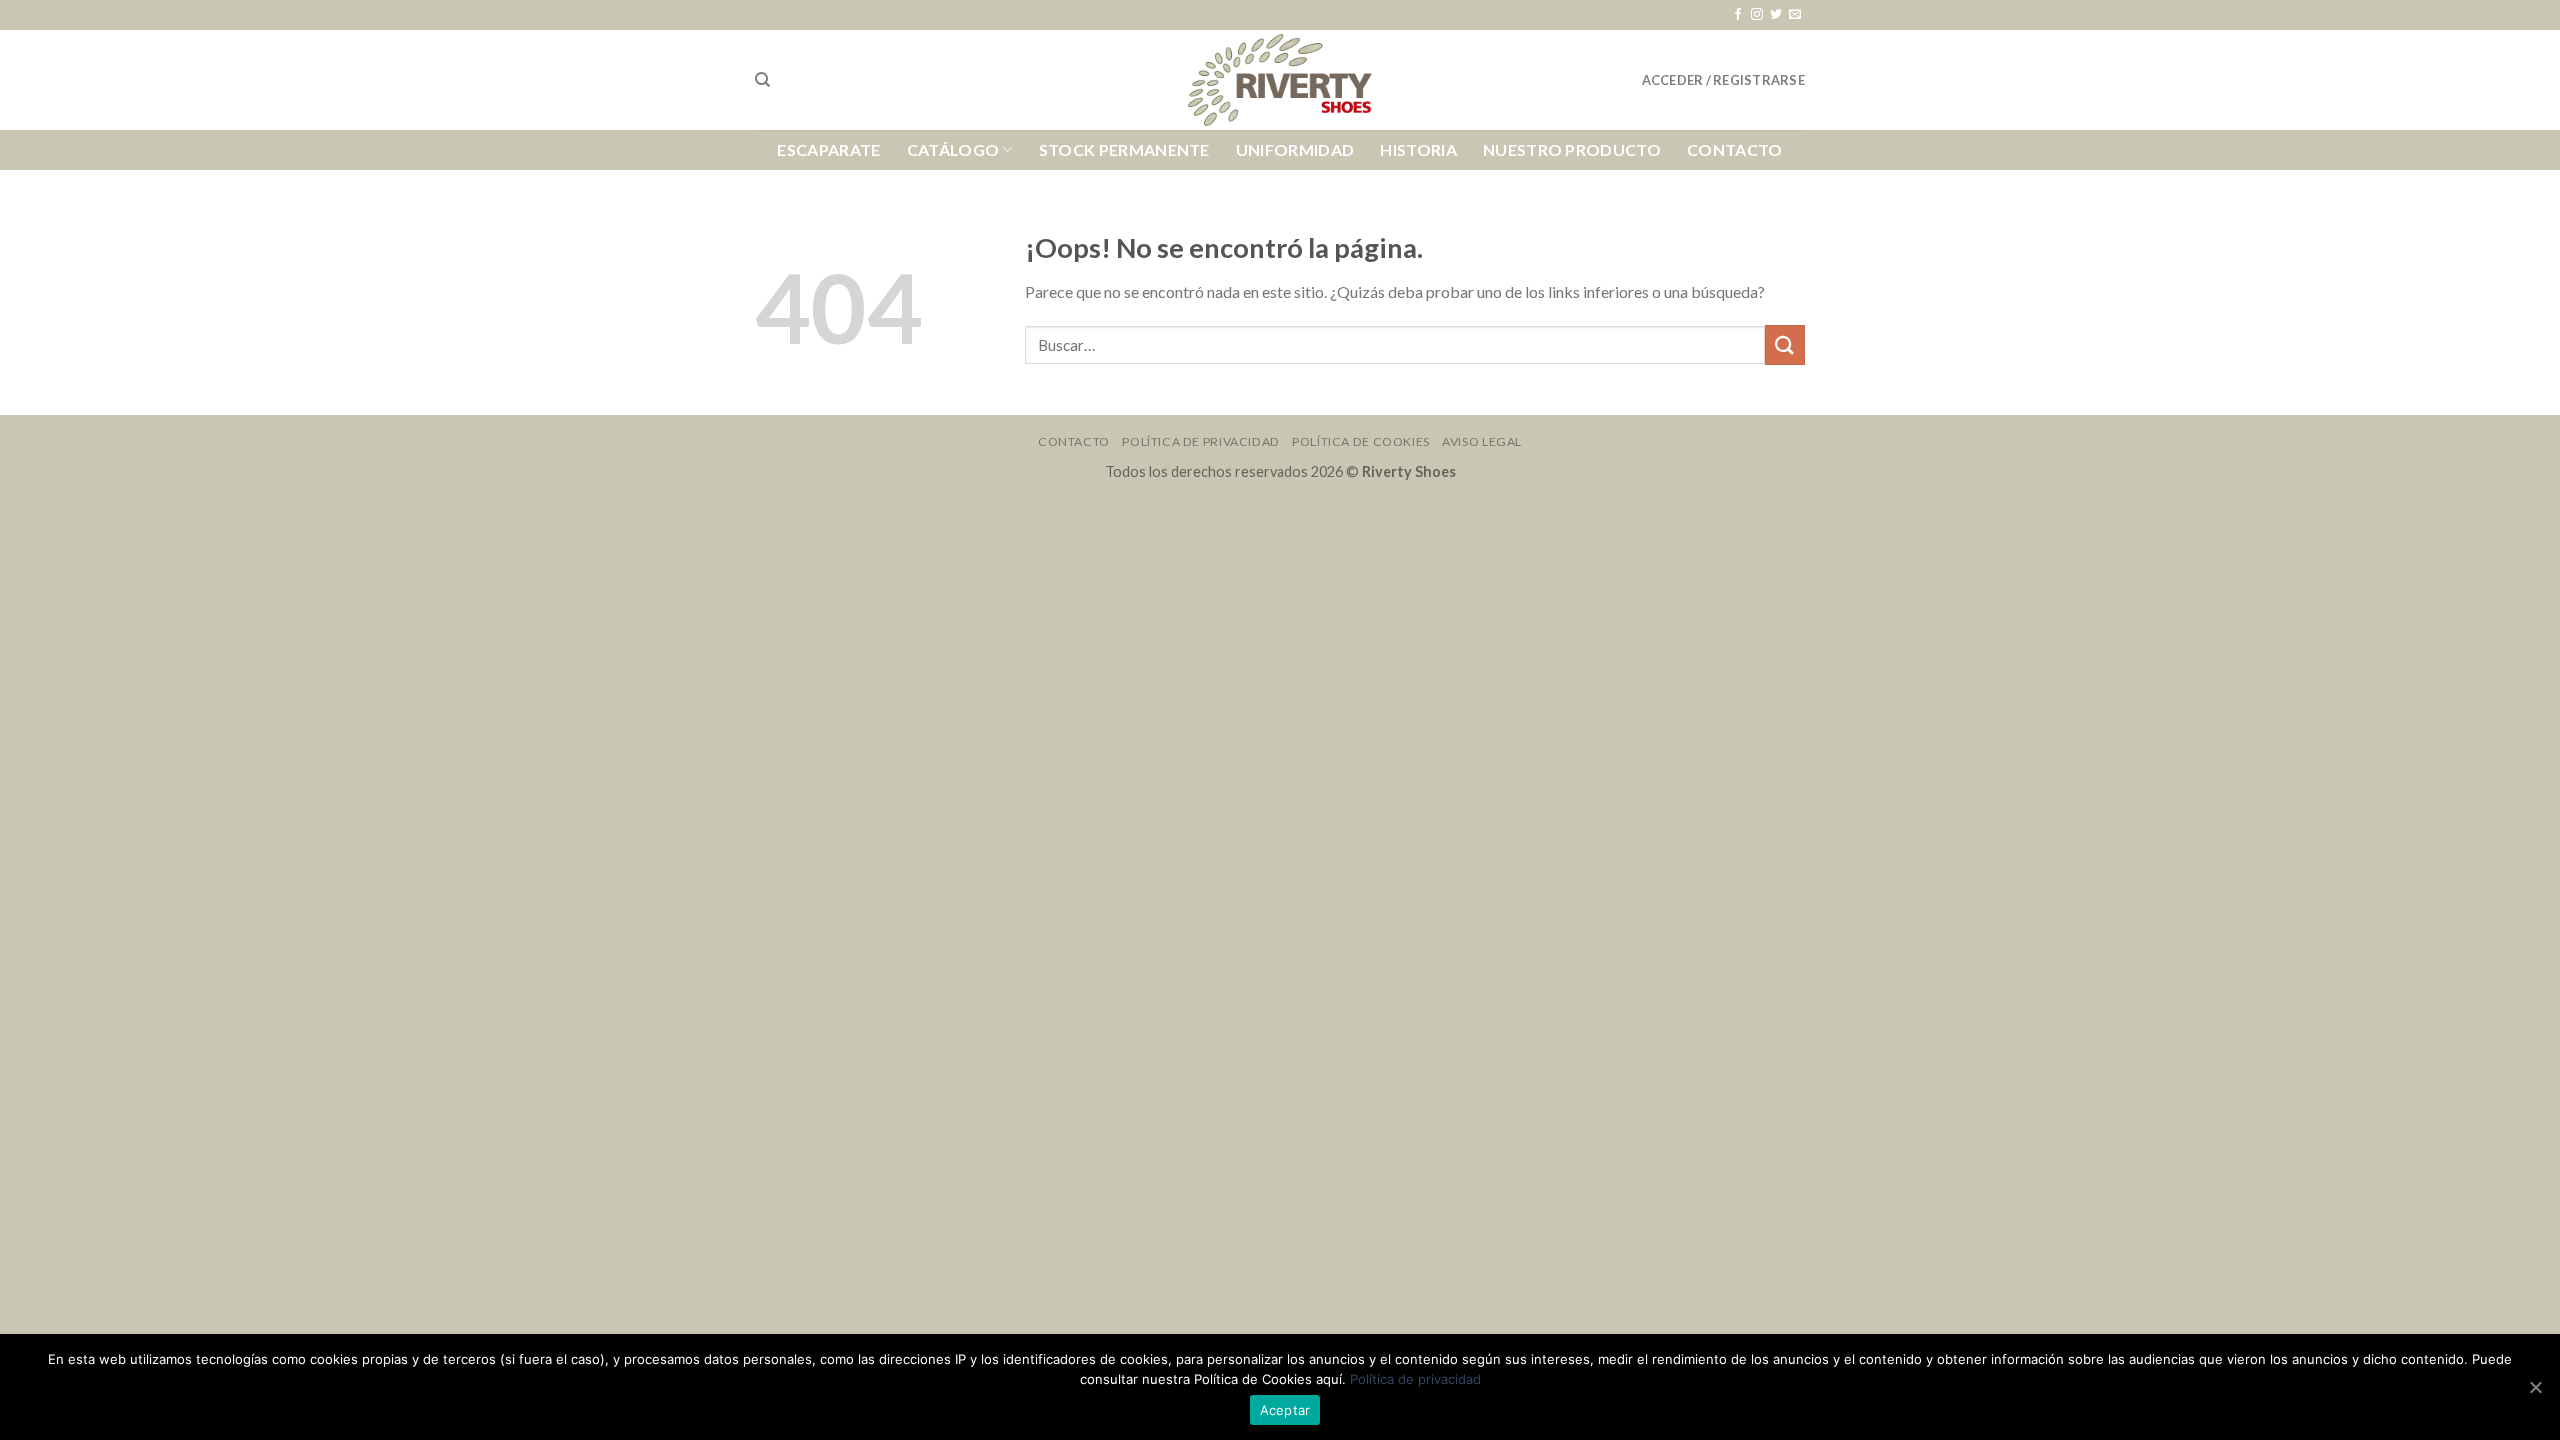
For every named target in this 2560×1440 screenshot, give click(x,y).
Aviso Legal (1482, 441)
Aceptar (1285, 1410)
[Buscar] (762, 80)
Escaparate (828, 149)
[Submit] (1785, 344)
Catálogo (953, 149)
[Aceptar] (2535, 1387)
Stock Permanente (1124, 149)
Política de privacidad (1415, 1379)
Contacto (1735, 149)
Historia (1418, 149)
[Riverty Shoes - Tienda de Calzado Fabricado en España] (1280, 80)
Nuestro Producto (1572, 149)
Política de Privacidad (1200, 441)
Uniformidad (1295, 149)
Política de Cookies (1361, 441)
